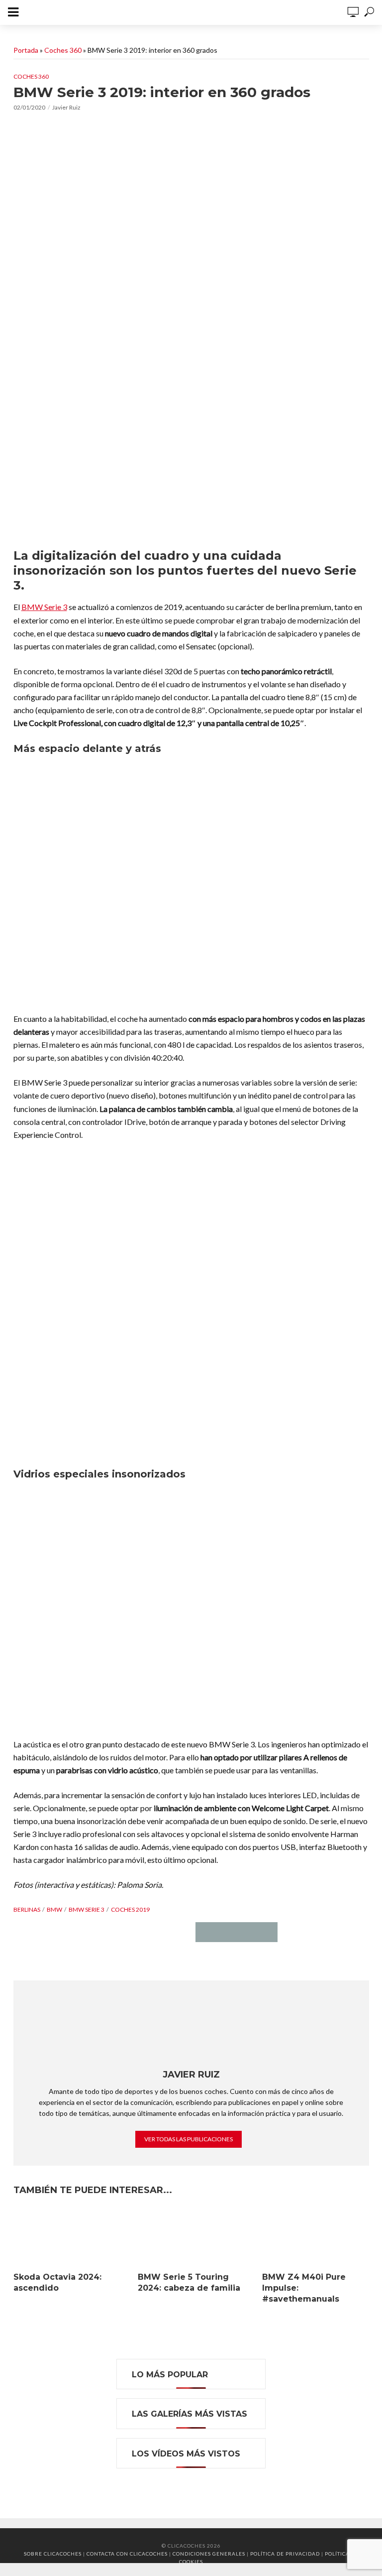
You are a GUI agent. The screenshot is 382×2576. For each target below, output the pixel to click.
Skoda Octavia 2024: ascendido (57, 2282)
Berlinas (27, 1909)
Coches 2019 (130, 1909)
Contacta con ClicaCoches (127, 2554)
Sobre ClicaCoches (53, 2554)
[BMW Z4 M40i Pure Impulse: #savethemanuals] (315, 2237)
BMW (54, 1909)
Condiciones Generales (209, 2554)
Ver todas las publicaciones (189, 2139)
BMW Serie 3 (44, 607)
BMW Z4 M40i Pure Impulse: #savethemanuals (304, 2288)
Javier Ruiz (66, 107)
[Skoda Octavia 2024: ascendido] (67, 2237)
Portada (26, 50)
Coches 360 (63, 50)
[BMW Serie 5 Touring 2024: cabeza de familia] (191, 2237)
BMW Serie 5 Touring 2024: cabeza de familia (189, 2282)
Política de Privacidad (285, 2554)
